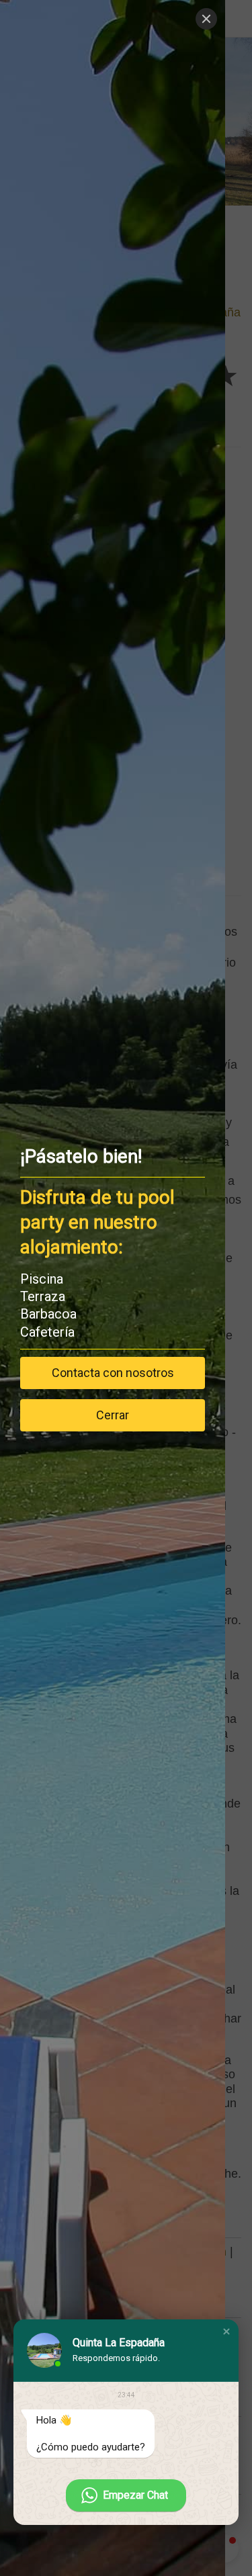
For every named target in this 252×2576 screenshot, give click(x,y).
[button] (226, 2331)
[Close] (206, 19)
